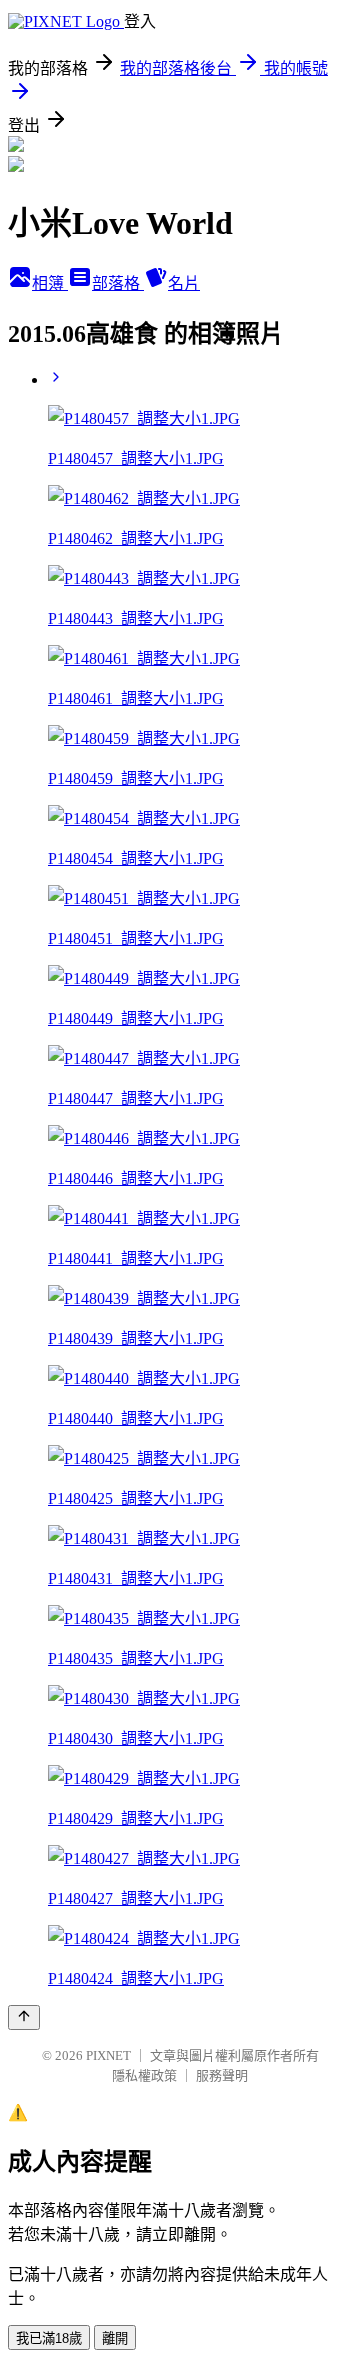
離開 (115, 2338)
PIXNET (108, 2055)
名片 (184, 283)
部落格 (118, 283)
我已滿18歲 (49, 2338)
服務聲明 (222, 2075)
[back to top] (24, 2017)
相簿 (50, 283)
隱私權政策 (144, 2075)
